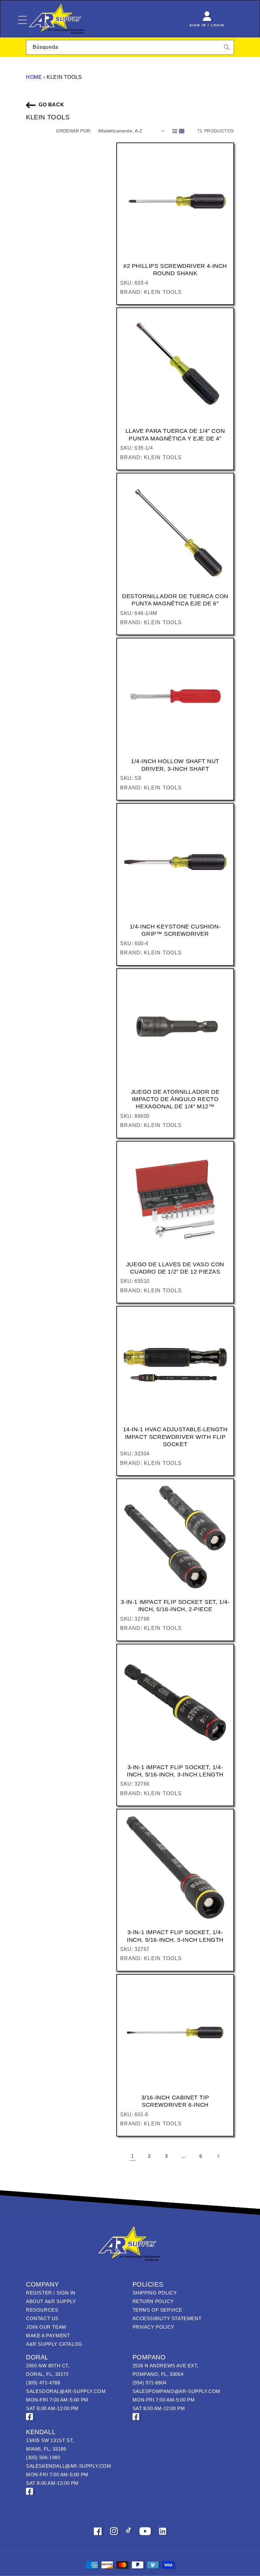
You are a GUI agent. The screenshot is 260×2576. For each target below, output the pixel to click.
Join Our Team (46, 2327)
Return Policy (153, 2301)
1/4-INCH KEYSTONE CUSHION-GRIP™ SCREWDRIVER (175, 930)
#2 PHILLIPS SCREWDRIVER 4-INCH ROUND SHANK (175, 270)
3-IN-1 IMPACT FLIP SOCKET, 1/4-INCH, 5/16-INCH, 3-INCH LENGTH (175, 1771)
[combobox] (130, 47)
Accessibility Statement (167, 2318)
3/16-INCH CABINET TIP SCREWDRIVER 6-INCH (175, 2101)
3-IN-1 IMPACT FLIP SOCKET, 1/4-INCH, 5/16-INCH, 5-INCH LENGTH (175, 1936)
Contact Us (42, 2318)
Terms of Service (158, 2310)
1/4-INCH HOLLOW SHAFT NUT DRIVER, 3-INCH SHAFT (175, 765)
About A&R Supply (51, 2301)
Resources (42, 2310)
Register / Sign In (51, 2293)
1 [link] (133, 2156)
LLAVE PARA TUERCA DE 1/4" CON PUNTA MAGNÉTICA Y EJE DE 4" (175, 435)
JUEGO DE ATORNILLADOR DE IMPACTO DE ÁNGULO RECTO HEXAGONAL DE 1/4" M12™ (175, 1099)
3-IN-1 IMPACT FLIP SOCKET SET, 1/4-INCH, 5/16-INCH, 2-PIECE (175, 1606)
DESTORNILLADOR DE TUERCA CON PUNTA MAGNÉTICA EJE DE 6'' (175, 600)
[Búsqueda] (227, 47)
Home (34, 77)
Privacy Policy (153, 2327)
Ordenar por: (74, 131)
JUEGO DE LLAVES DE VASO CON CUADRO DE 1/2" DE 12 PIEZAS (175, 1268)
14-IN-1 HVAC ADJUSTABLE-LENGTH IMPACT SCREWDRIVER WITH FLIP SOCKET (175, 1437)
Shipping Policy (155, 2293)
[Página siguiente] (218, 2156)
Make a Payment (48, 2335)
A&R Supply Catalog (54, 2344)
